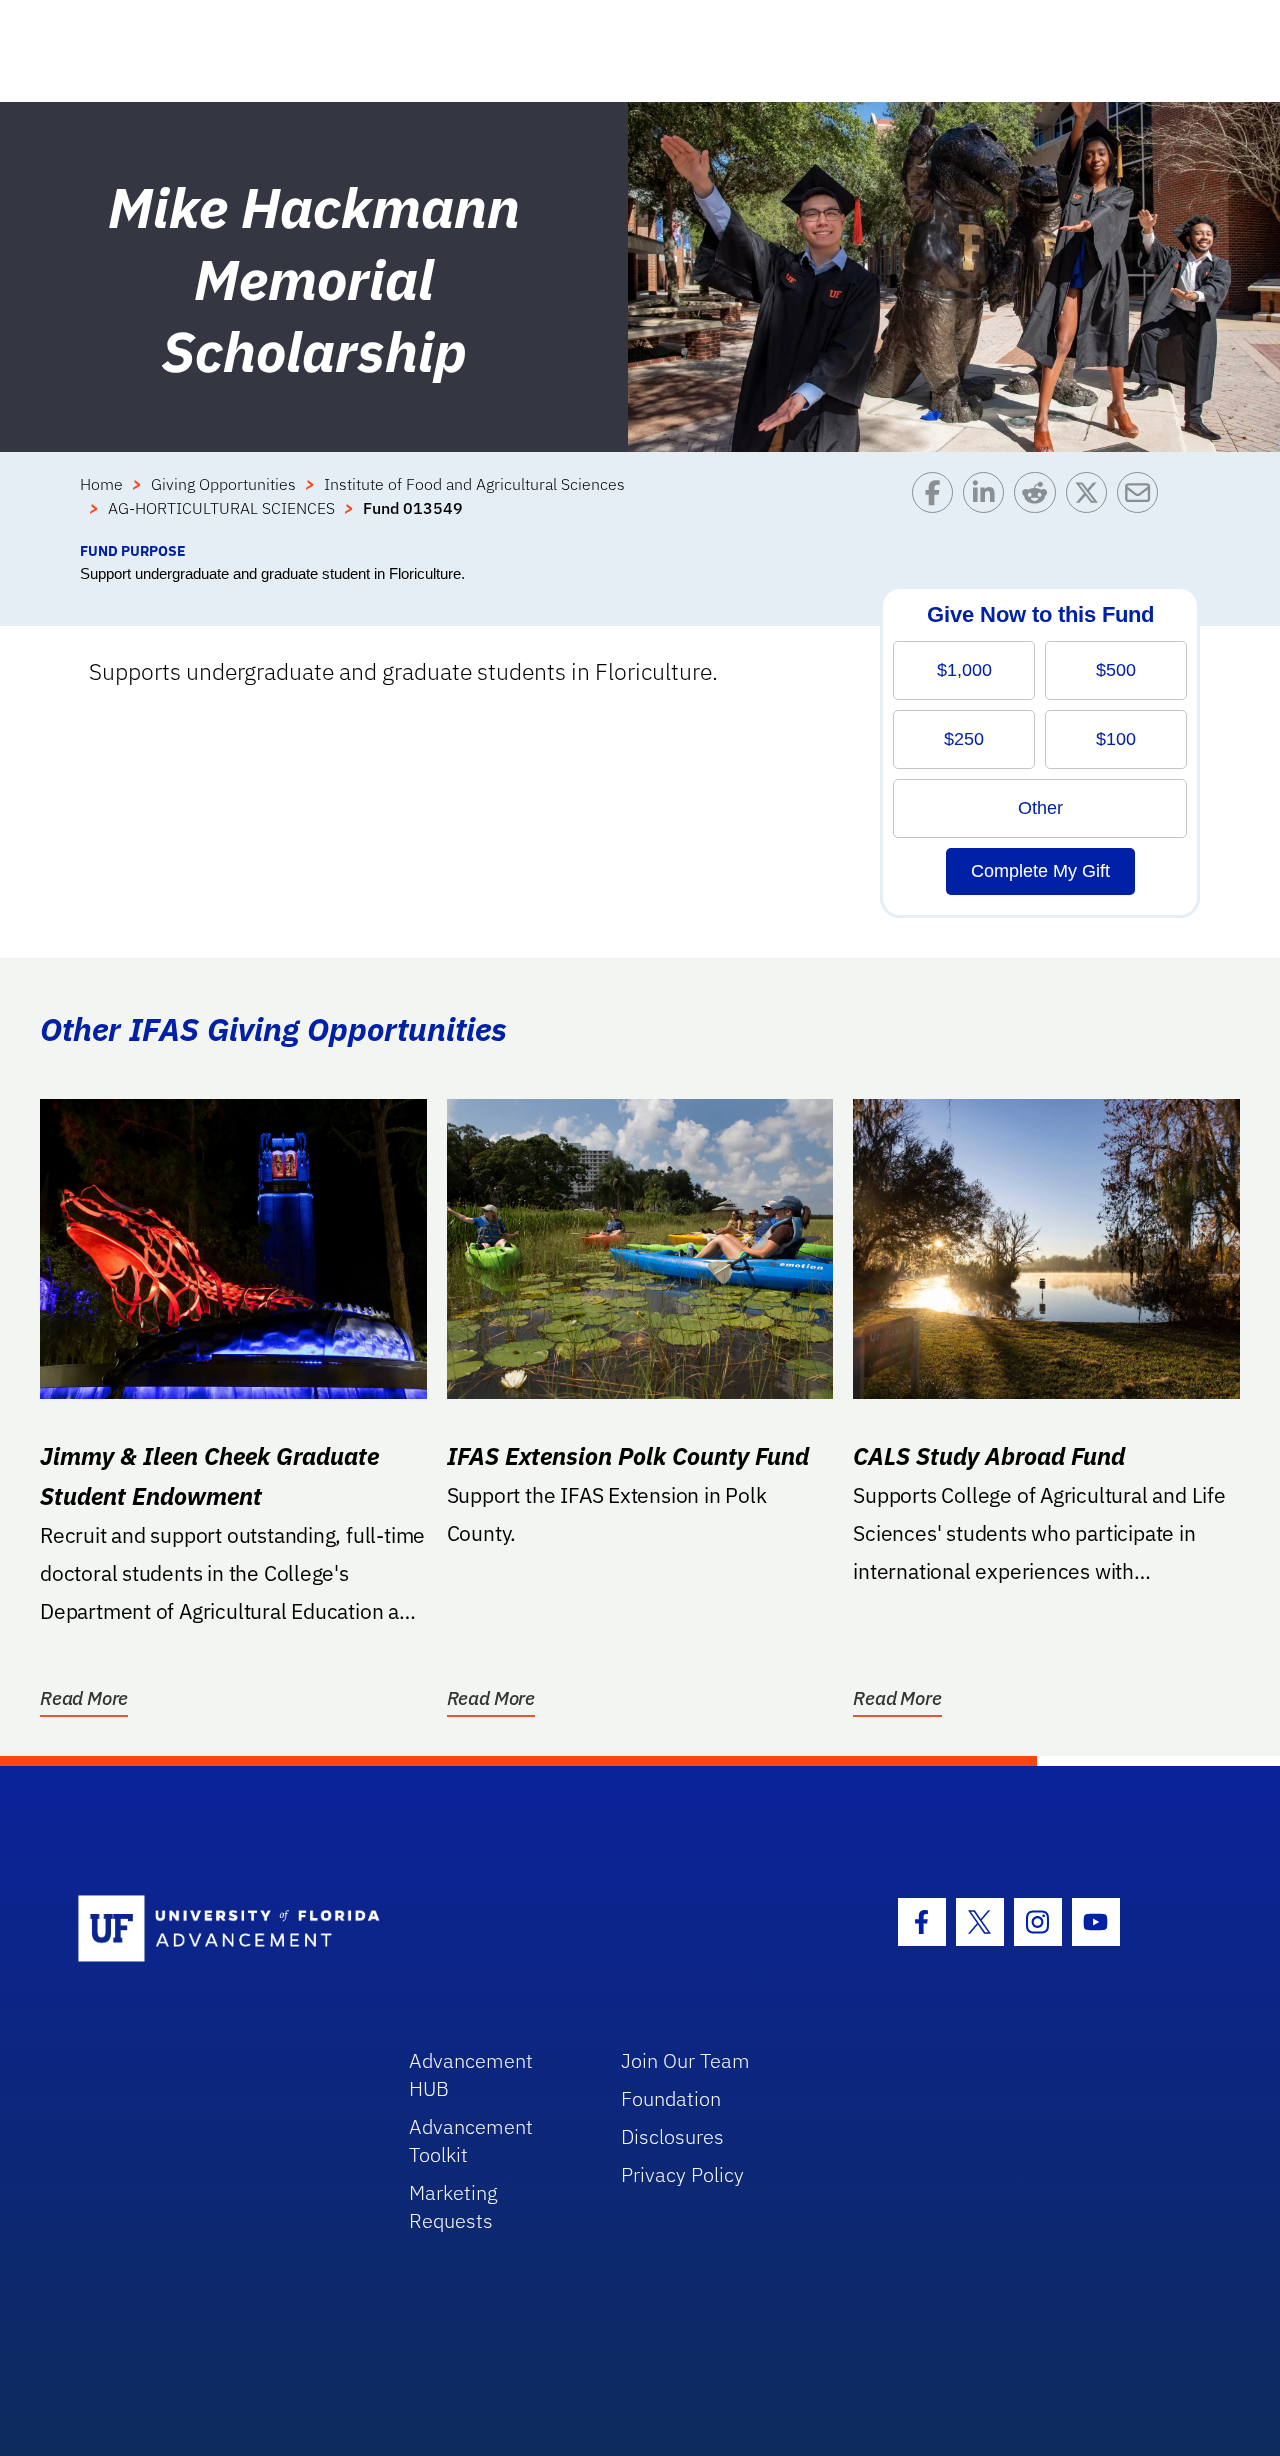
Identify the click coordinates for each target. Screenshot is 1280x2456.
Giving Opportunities (223, 484)
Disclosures (672, 2136)
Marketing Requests (453, 2206)
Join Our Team (685, 2060)
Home (101, 484)
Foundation (671, 2098)
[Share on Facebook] (937, 506)
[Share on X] (1091, 506)
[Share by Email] (1142, 506)
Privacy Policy (682, 2174)
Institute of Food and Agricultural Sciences (474, 484)
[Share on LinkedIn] (988, 506)
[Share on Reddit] (1039, 506)
